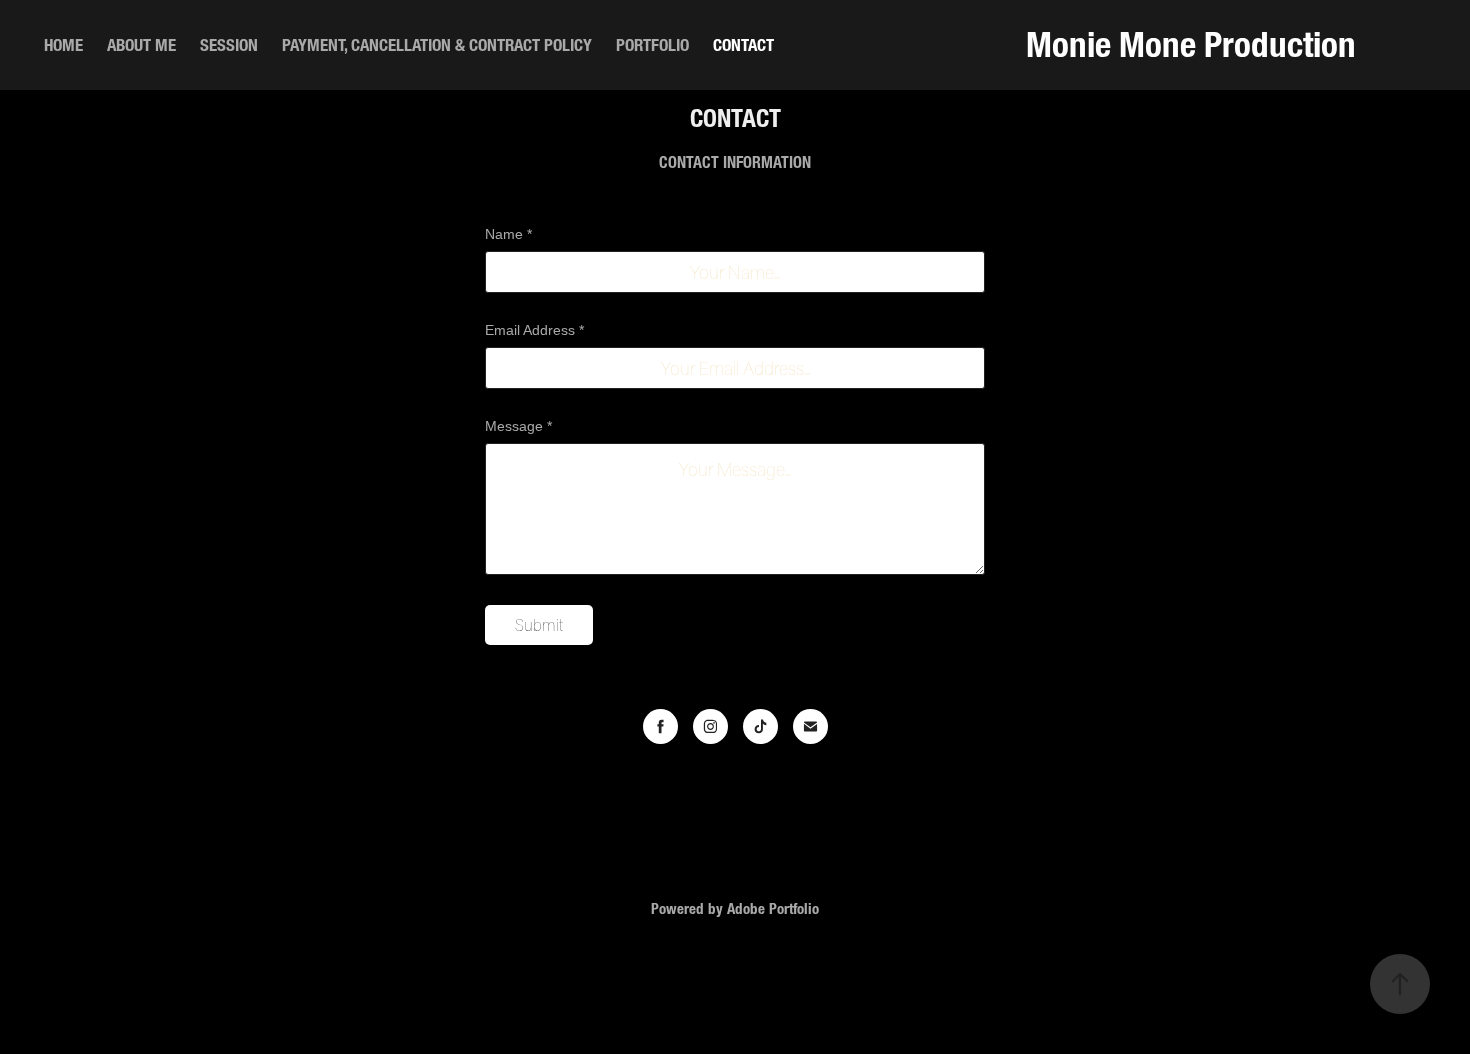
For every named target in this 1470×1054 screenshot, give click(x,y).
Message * (518, 426)
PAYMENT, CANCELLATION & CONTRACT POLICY (437, 44)
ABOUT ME (141, 44)
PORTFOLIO (652, 44)
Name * (508, 234)
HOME (63, 44)
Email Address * (534, 330)
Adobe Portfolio (773, 908)
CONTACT (743, 44)
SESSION (229, 44)
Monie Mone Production (1191, 44)
